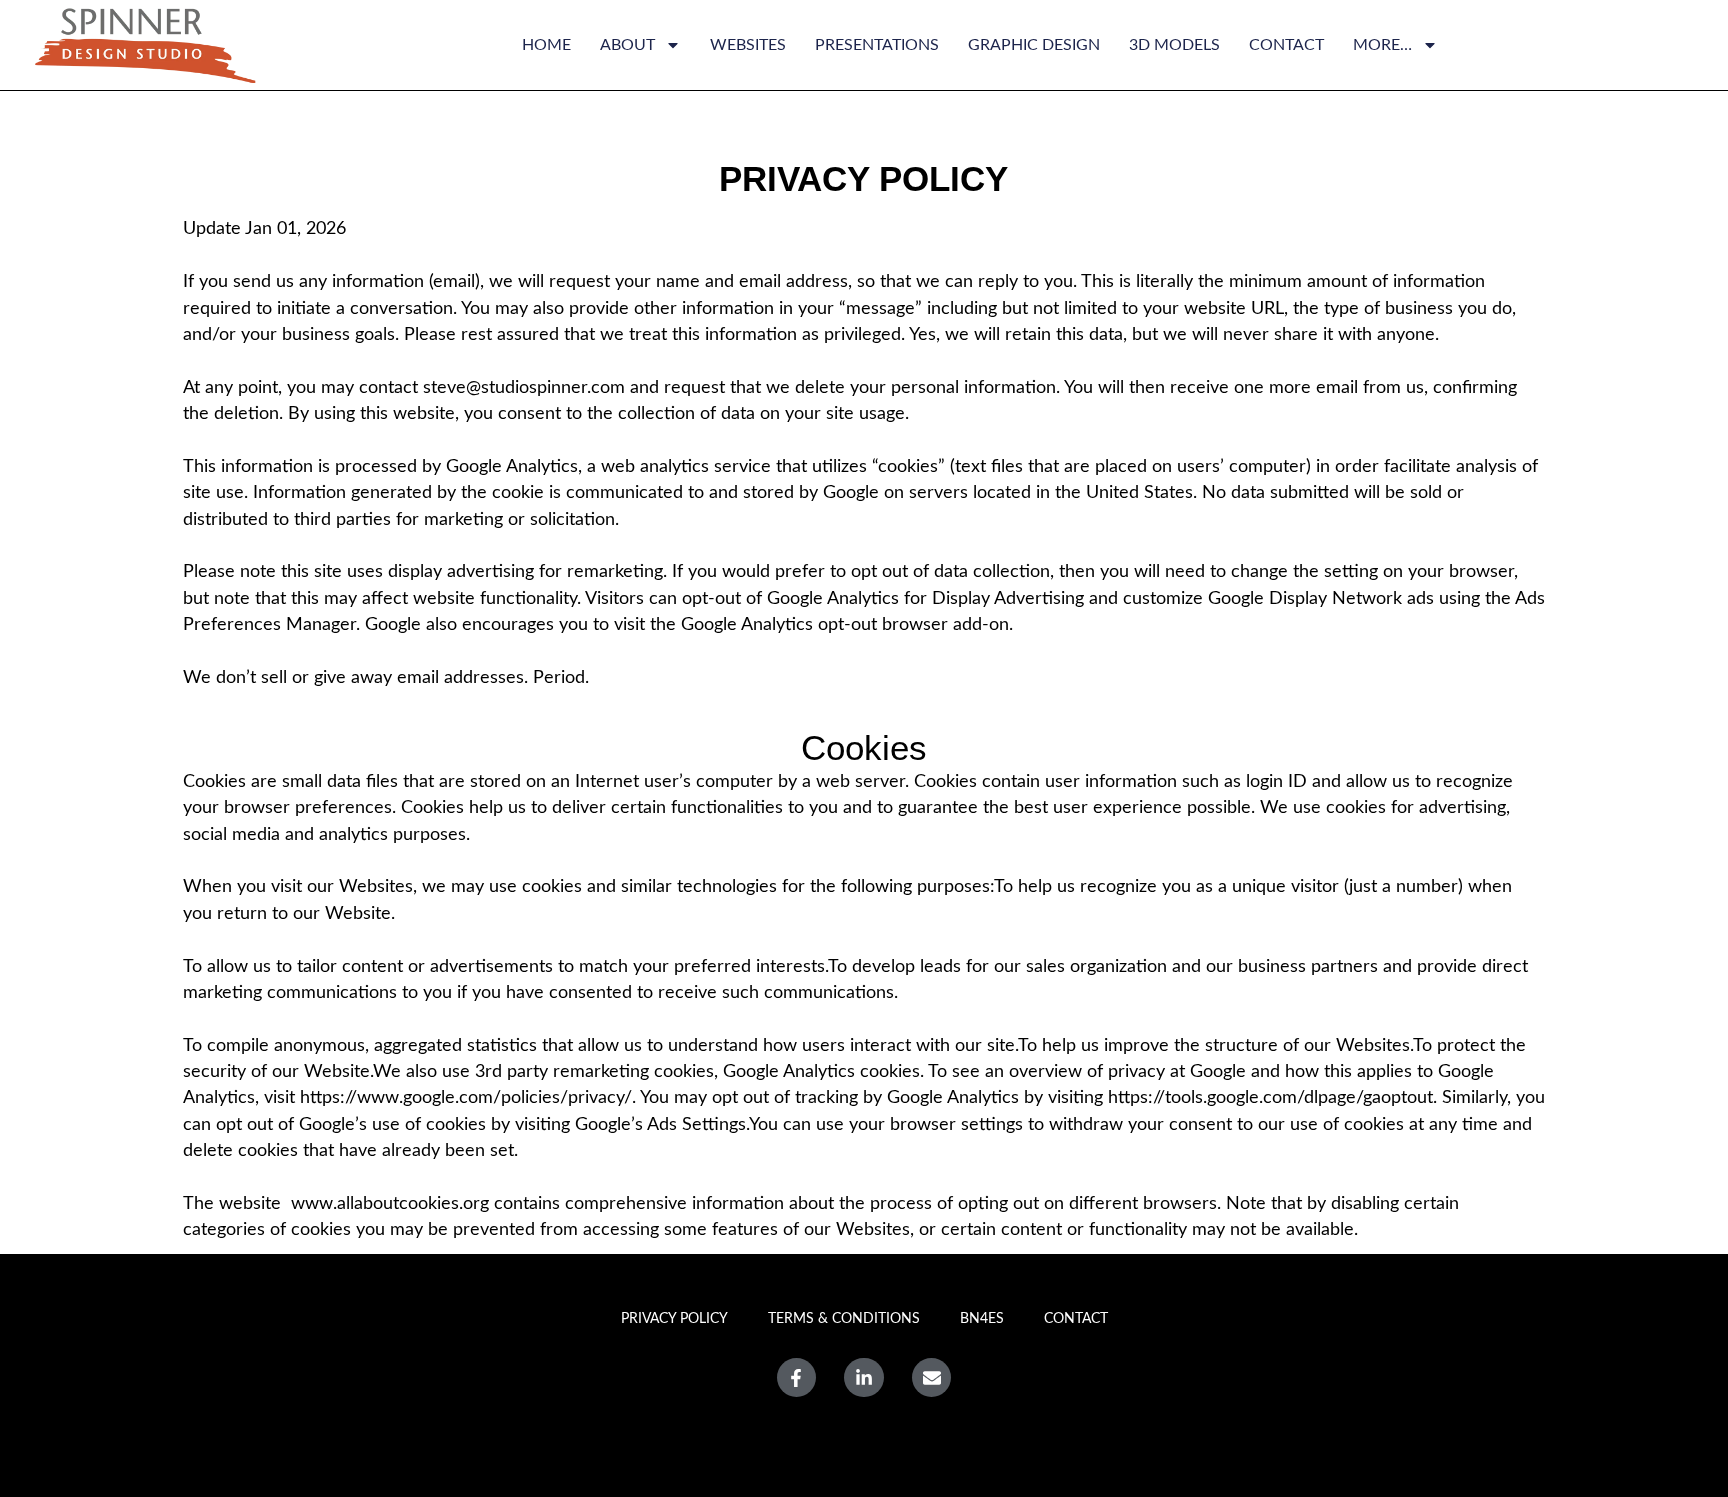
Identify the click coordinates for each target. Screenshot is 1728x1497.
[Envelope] (932, 1378)
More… (1382, 45)
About (627, 45)
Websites (748, 45)
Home (546, 45)
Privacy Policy (674, 1318)
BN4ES (982, 1318)
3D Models (1174, 45)
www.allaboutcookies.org (390, 1203)
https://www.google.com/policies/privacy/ (463, 1097)
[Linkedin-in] (864, 1378)
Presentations (877, 45)
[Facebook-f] (797, 1378)
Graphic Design (1034, 45)
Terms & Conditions (844, 1318)
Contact (1286, 45)
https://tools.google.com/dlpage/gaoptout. (1272, 1097)
